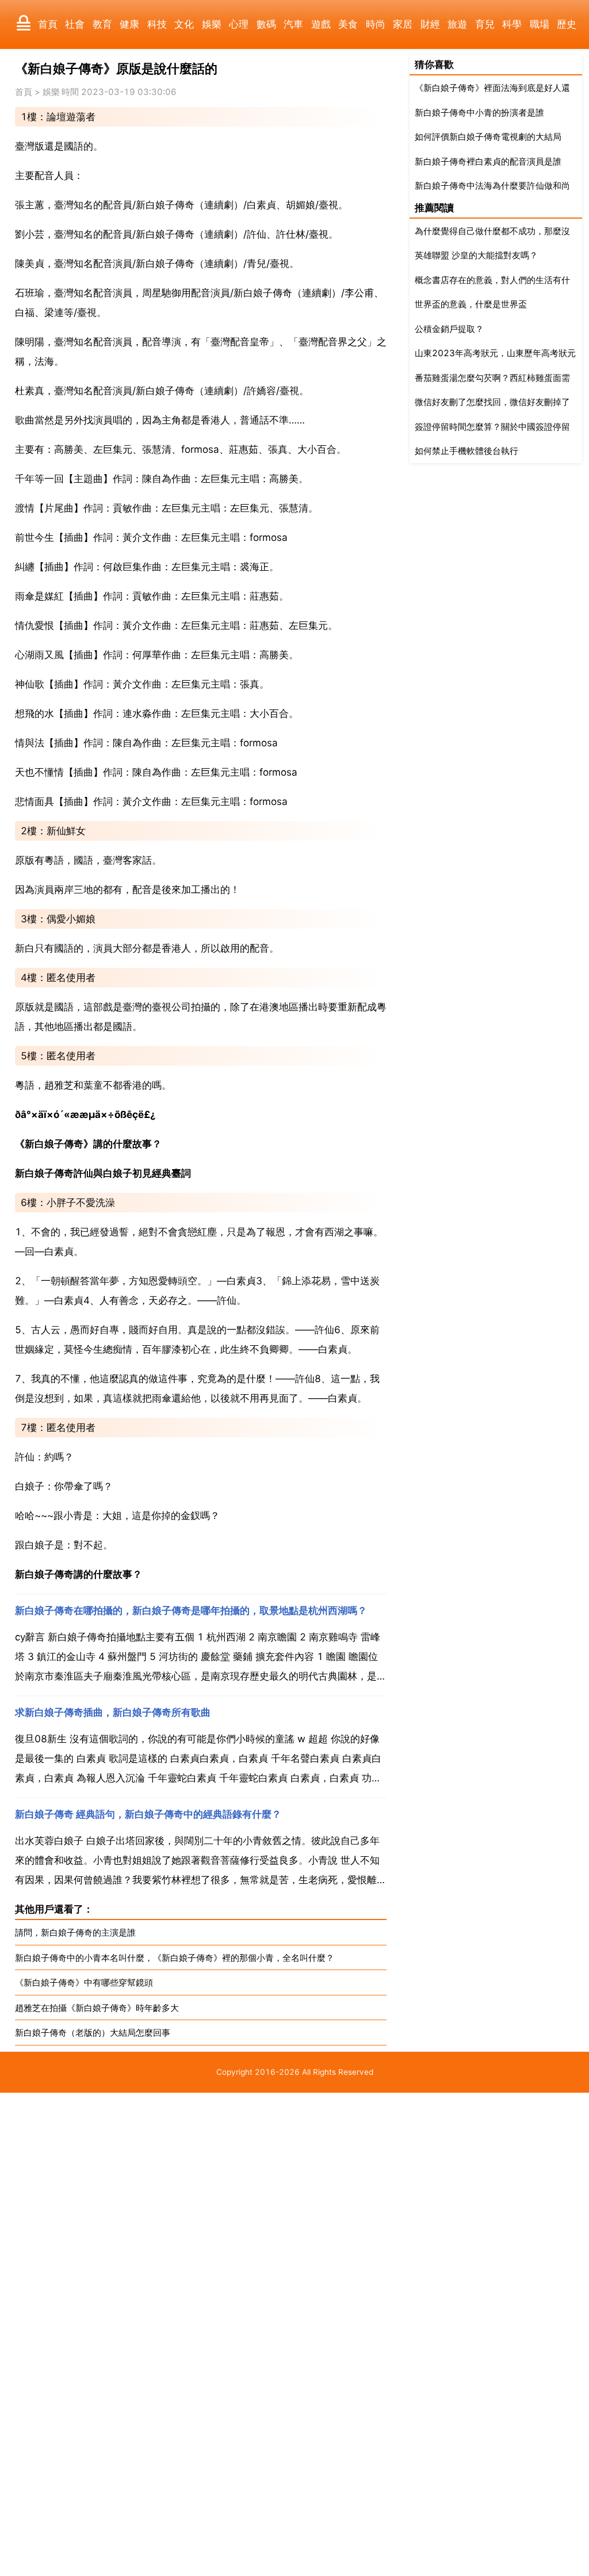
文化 (184, 24)
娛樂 (212, 24)
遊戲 (321, 24)
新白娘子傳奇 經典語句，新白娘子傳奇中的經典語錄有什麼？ (148, 1814)
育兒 (485, 24)
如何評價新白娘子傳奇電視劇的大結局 (488, 137)
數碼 (266, 24)
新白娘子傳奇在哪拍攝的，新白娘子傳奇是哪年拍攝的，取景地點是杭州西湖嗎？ (191, 1611)
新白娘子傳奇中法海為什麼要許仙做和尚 (492, 186)
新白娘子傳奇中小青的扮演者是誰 (479, 112)
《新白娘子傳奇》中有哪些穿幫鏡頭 (84, 1982)
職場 (540, 24)
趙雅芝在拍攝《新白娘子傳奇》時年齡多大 (97, 2008)
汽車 (293, 24)
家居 (403, 24)
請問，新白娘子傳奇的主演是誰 (75, 1932)
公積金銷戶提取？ (449, 329)
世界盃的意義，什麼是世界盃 (471, 304)
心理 (239, 24)
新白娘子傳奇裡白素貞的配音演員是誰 (488, 161)
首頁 (48, 24)
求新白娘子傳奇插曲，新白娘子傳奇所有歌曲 (113, 1712)
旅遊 (457, 24)
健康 (129, 24)
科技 (157, 24)
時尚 (376, 24)
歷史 (567, 24)
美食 (348, 24)
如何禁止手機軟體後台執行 (466, 451)
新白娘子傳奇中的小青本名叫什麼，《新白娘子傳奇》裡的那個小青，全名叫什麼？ (175, 1958)
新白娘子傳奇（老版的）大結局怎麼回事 (93, 2033)
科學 (512, 24)
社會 (75, 24)
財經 (430, 24)
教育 (102, 24)
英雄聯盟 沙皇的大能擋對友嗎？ (476, 255)
